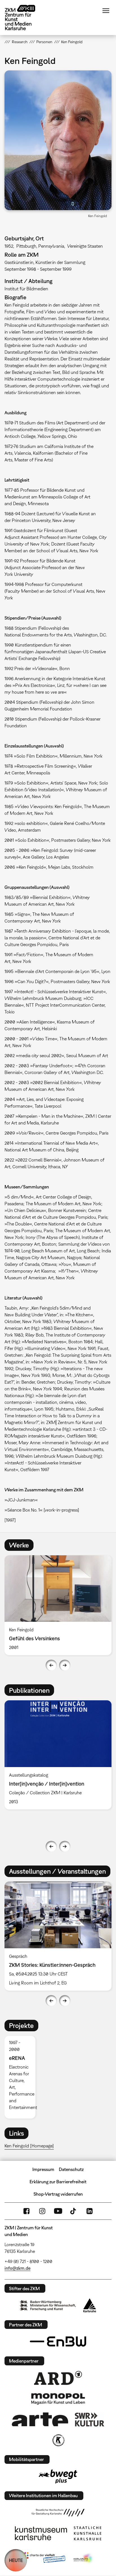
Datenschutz (71, 2169)
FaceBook (26, 2211)
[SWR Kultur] (90, 2419)
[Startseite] (24, 18)
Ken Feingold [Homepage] (29, 2146)
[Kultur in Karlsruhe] (58, 2440)
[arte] (40, 2419)
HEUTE (16, 2560)
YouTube (58, 2211)
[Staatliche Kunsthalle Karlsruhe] (88, 2533)
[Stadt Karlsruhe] (90, 2305)
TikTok (74, 2211)
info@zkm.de (17, 2268)
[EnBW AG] (58, 2342)
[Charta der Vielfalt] (43, 2559)
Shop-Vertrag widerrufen (58, 2194)
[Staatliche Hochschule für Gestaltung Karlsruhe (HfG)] (58, 2513)
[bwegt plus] (58, 2476)
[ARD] (58, 2378)
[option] (58, 1605)
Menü (106, 11)
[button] (58, 140)
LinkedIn (90, 2211)
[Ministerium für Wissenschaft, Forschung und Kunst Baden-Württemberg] (48, 2305)
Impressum (43, 2169)
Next (65, 1665)
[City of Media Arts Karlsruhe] (84, 2559)
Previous (51, 1665)
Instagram (42, 2211)
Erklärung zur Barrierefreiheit (58, 2182)
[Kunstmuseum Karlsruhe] (41, 2533)
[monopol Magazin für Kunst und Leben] (58, 2398)
